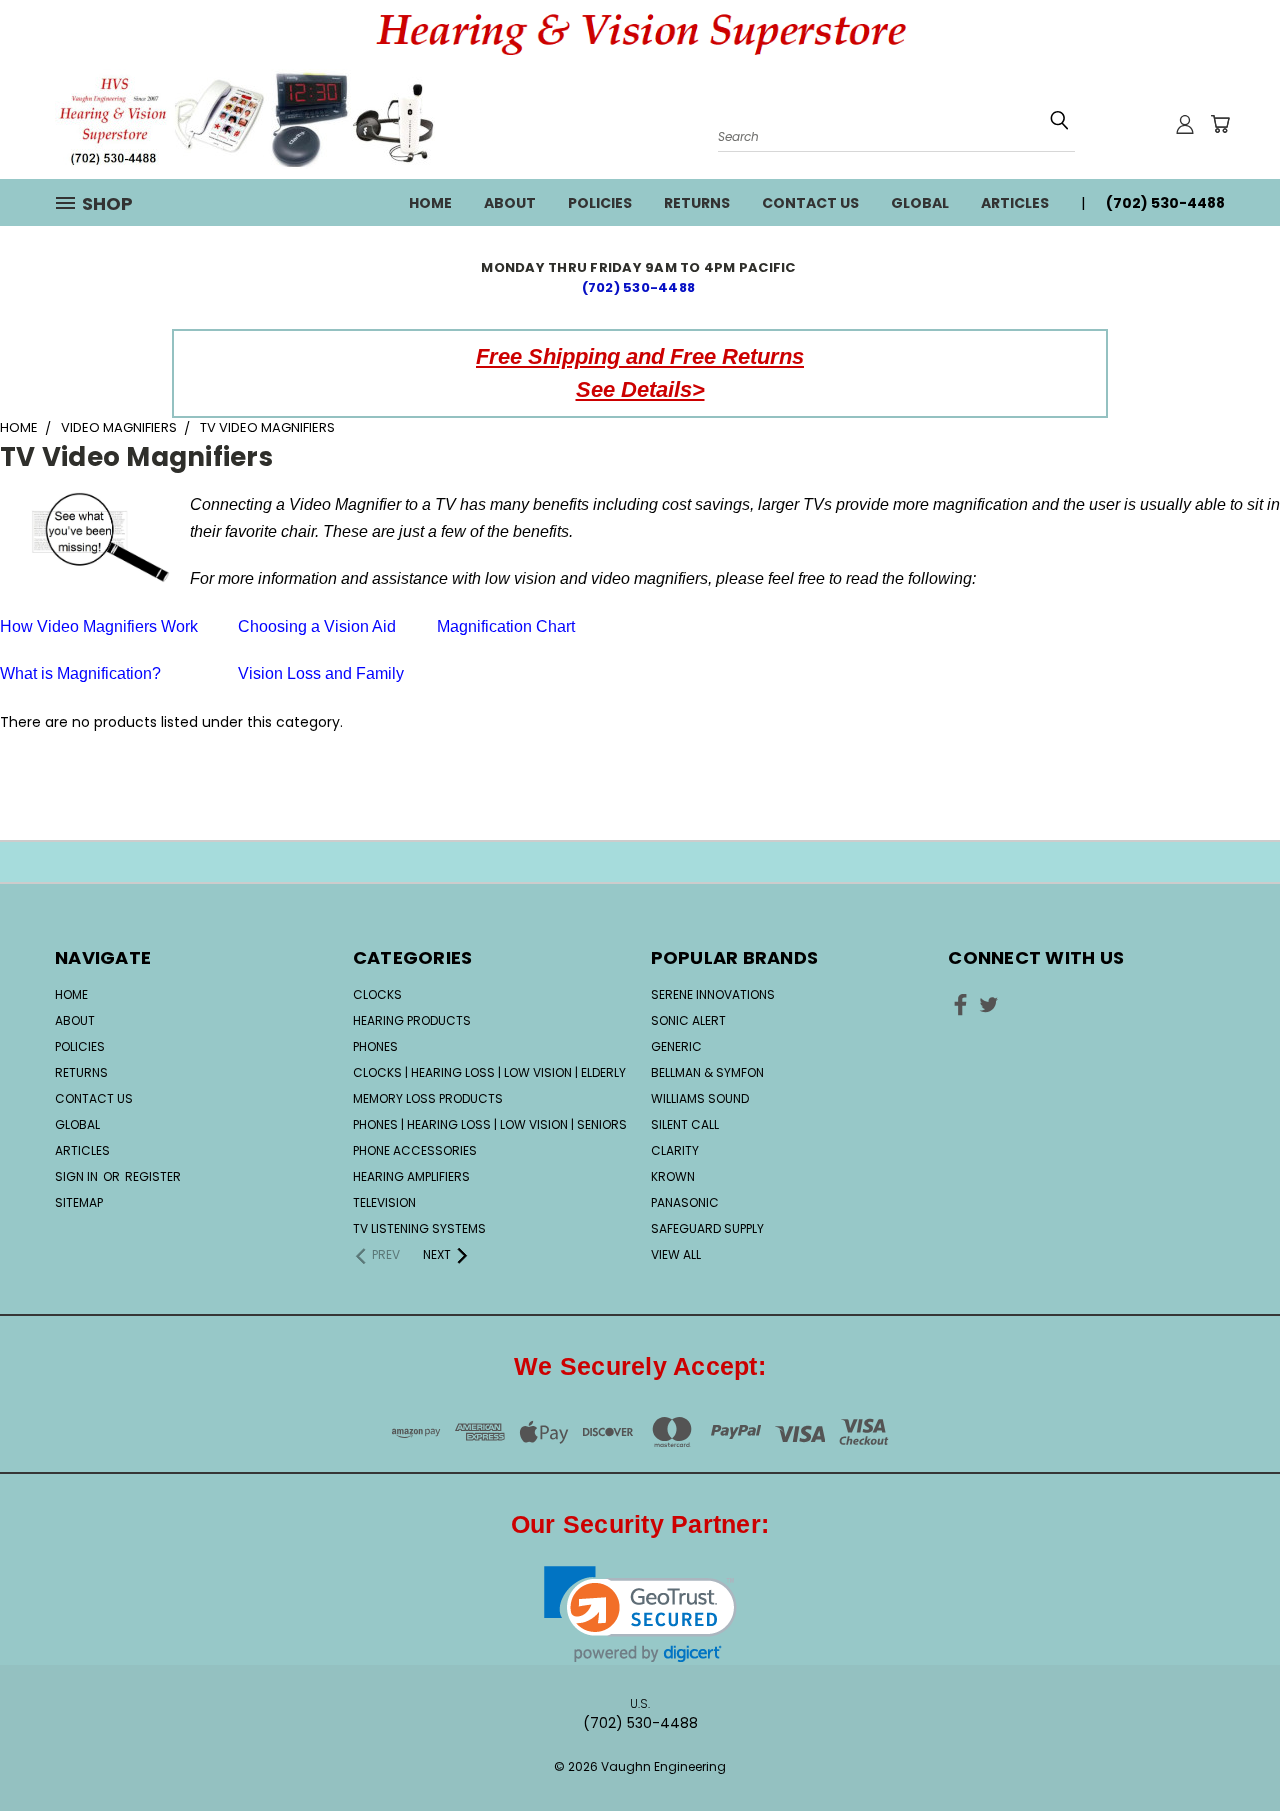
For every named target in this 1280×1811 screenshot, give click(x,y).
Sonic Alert (688, 1020)
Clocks (377, 994)
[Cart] (1220, 124)
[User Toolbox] (1185, 124)
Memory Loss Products (428, 1098)
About (510, 203)
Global (920, 203)
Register (153, 1176)
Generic (676, 1046)
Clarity (675, 1150)
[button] (640, 1614)
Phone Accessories (415, 1150)
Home (430, 203)
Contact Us (810, 203)
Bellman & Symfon (707, 1072)
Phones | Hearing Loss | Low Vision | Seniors (490, 1124)
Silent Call (685, 1124)
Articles (1015, 203)
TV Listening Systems (419, 1228)
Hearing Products (412, 1020)
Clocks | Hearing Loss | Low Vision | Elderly (489, 1072)
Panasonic (685, 1202)
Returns (697, 203)
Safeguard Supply (707, 1228)
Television (384, 1202)
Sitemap (79, 1202)
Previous (1227, 1733)
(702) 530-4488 (640, 287)
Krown (673, 1176)
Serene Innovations (713, 994)
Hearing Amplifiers (411, 1176)
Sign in (78, 1176)
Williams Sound (700, 1098)
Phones (375, 1046)
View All (676, 1254)
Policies (600, 203)
